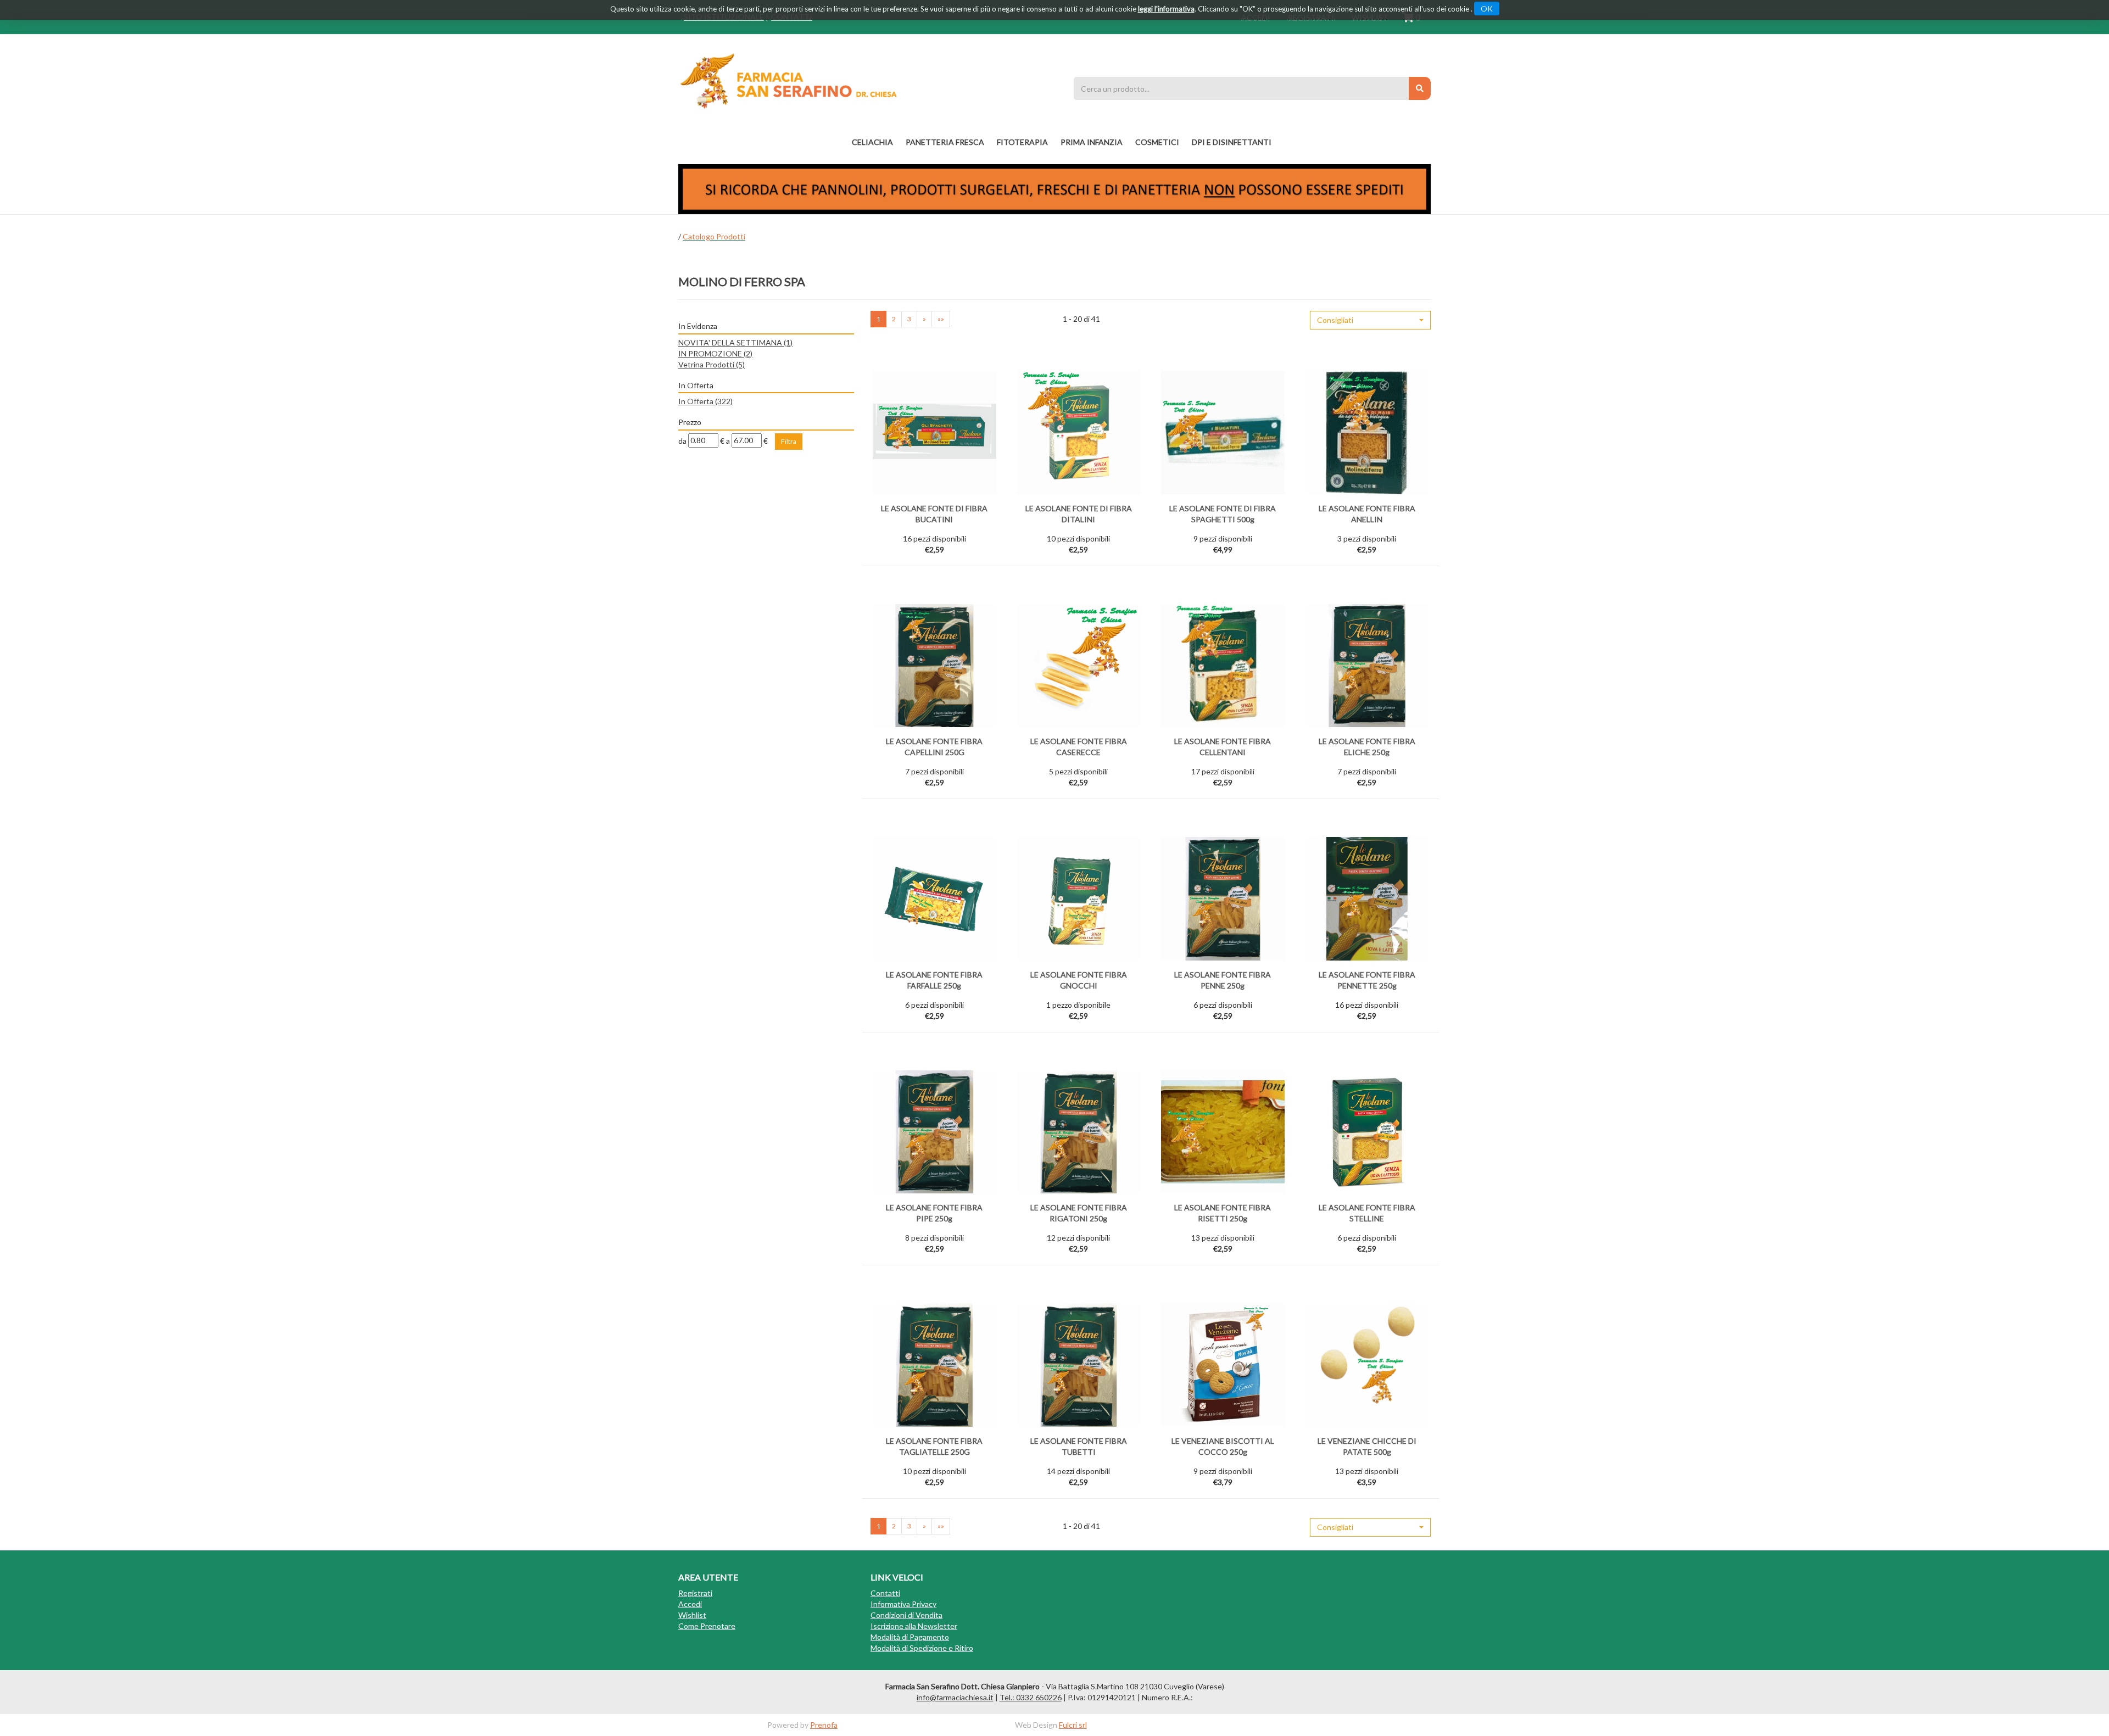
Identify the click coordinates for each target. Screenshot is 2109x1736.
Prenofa (824, 1725)
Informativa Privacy (903, 1604)
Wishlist (692, 1615)
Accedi (690, 1604)
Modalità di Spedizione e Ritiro (922, 1648)
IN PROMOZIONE (715, 353)
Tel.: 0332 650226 (1031, 1697)
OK (1487, 9)
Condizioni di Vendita (906, 1615)
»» (941, 319)
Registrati (695, 1593)
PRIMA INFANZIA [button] (1092, 142)
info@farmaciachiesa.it (955, 1697)
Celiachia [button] (872, 142)
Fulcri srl (1073, 1725)
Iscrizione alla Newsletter (914, 1626)
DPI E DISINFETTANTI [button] (1232, 142)
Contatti (885, 1593)
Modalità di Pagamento (910, 1637)
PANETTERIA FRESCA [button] (945, 142)
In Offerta (705, 401)
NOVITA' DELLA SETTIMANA (735, 342)
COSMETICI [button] (1157, 142)
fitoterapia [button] (1022, 142)
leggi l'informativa (1166, 9)
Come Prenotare (707, 1626)
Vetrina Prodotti (712, 364)
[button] (1370, 320)
